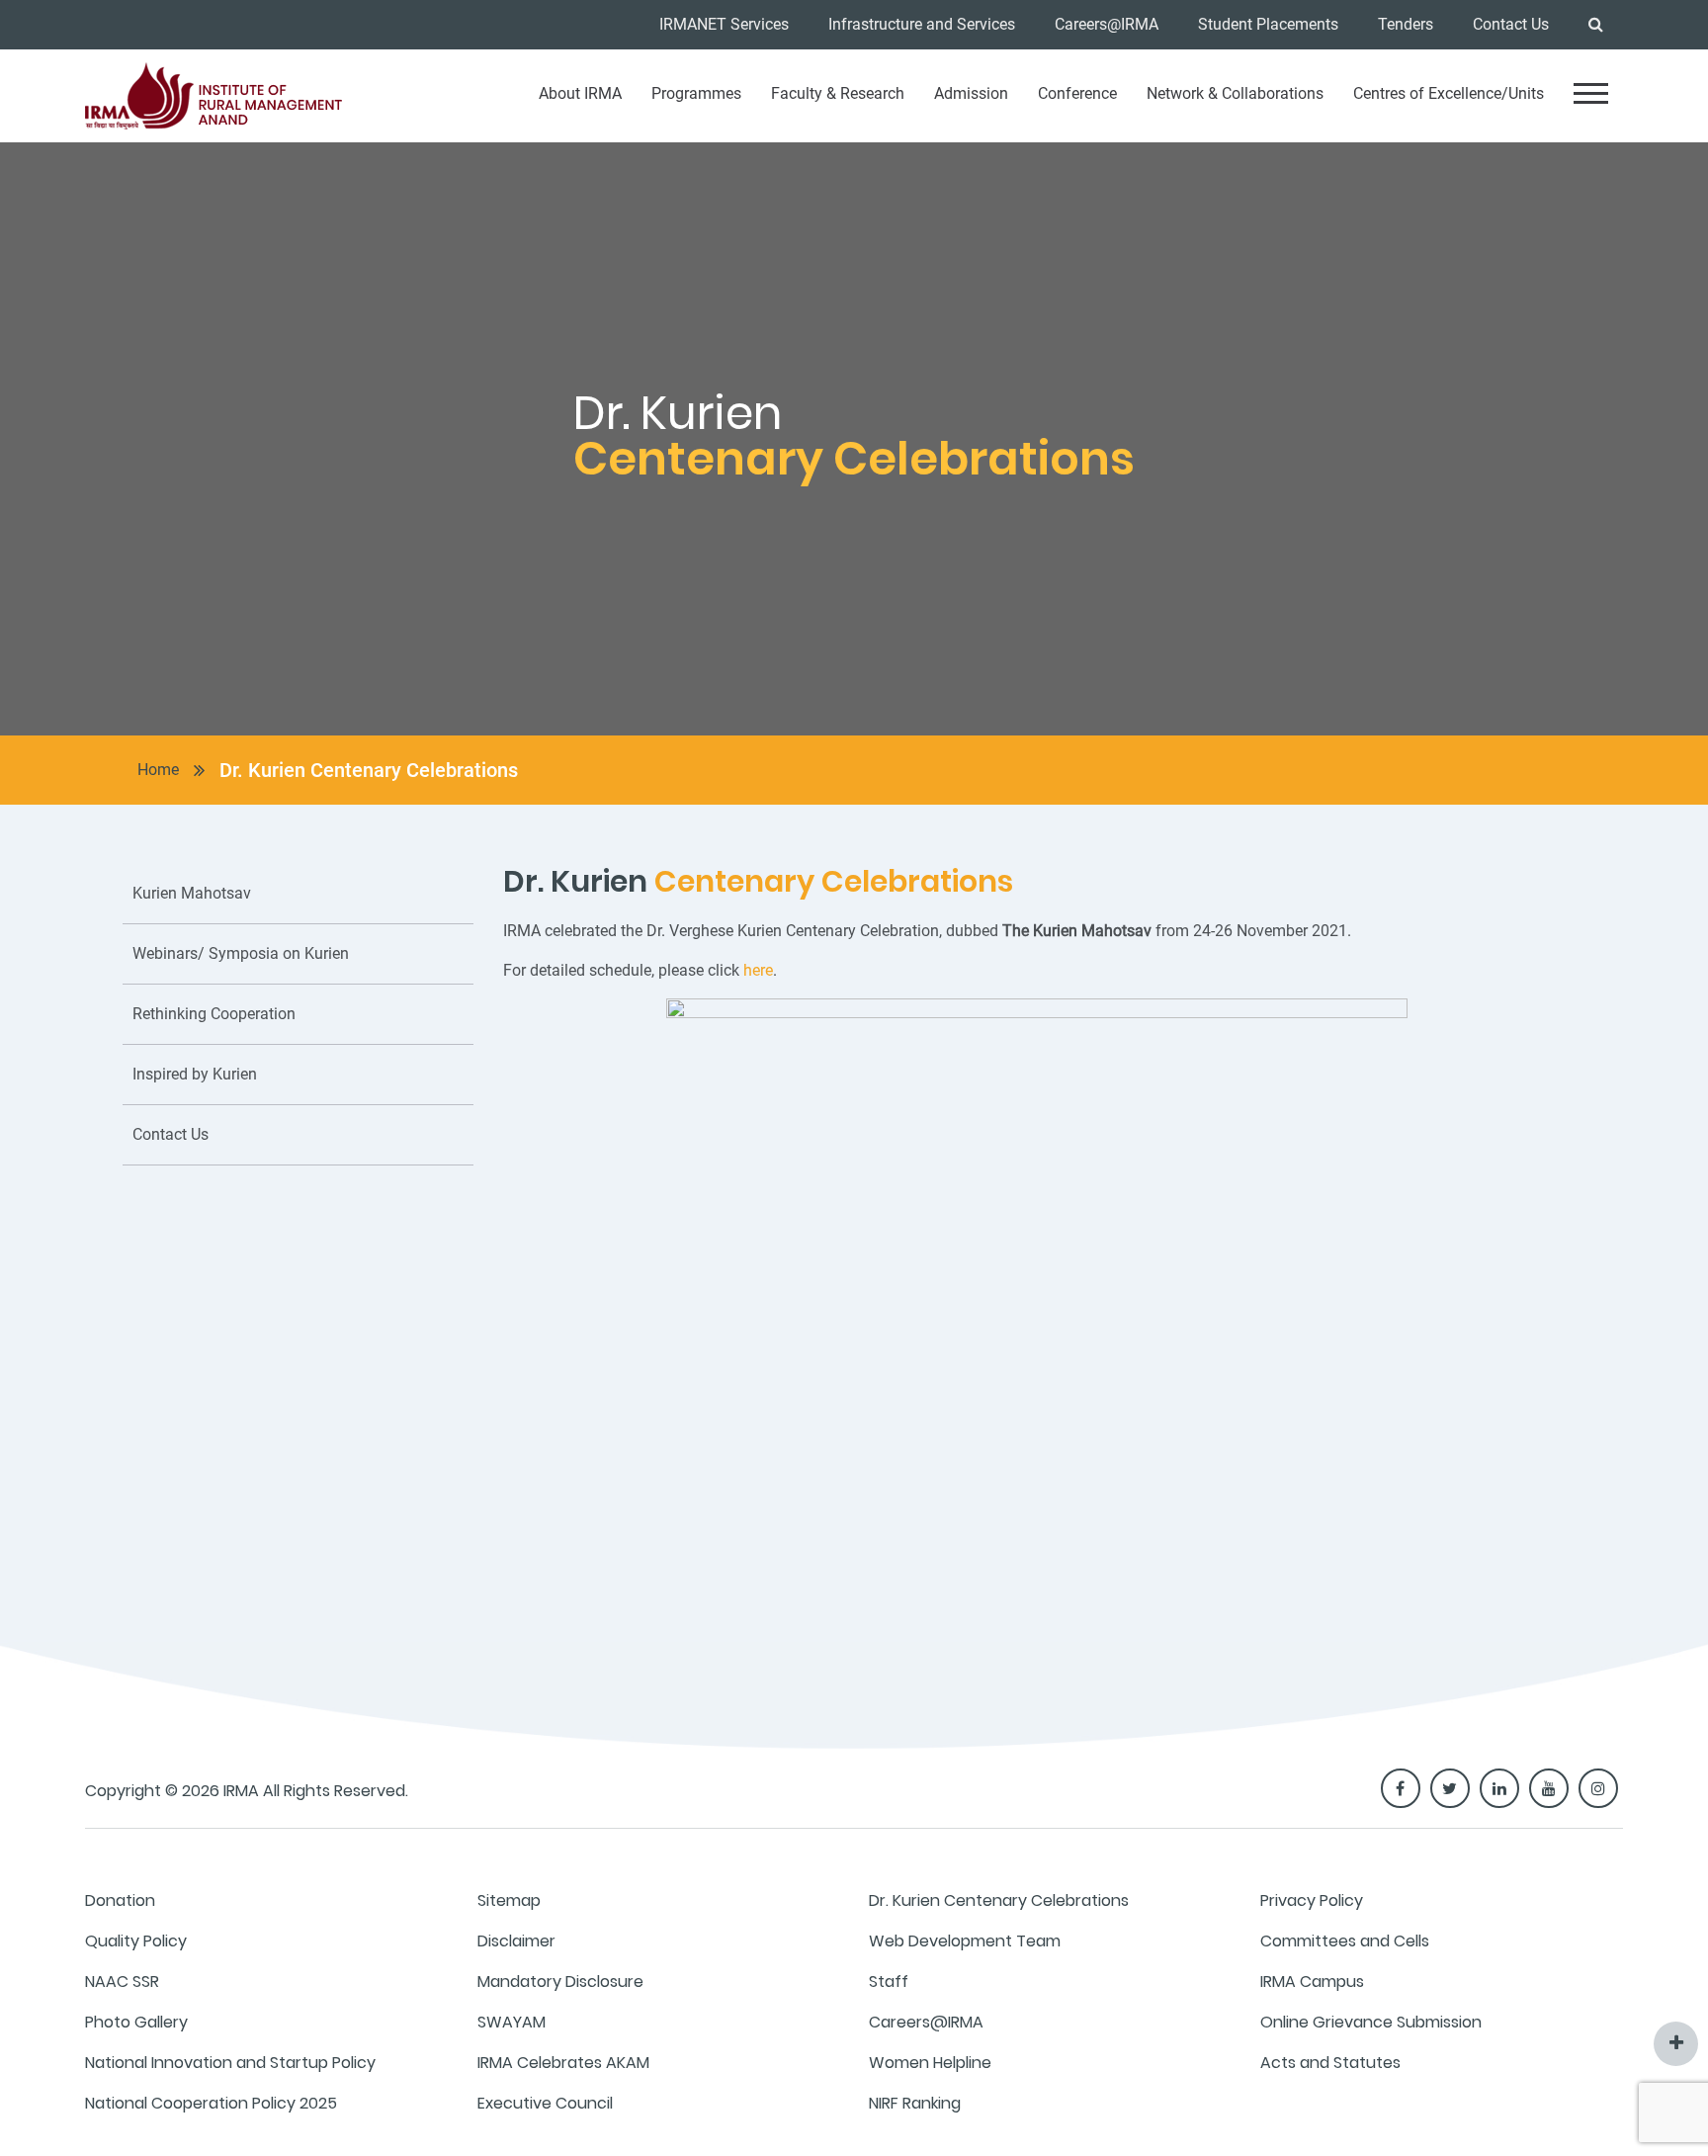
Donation (120, 1900)
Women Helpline (930, 2063)
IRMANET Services (724, 24)
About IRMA (580, 93)
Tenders (1406, 24)
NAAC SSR (122, 1982)
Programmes (696, 93)
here (758, 970)
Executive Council (545, 2103)
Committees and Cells (1345, 1941)
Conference (1077, 93)
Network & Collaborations (1235, 93)
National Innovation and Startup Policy (230, 2063)
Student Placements (1268, 24)
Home (158, 770)
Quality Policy (136, 1941)
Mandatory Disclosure (560, 1982)
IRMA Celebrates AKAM (563, 2063)
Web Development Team (965, 1941)
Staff (889, 1982)
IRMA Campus (1312, 1982)
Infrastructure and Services (922, 24)
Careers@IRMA (1107, 24)
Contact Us (1511, 24)
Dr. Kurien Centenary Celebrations (369, 770)
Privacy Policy (1312, 1900)
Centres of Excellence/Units (1449, 93)
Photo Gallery (136, 2022)
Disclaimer (516, 1941)
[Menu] (1591, 93)
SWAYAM (512, 2022)
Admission (971, 93)
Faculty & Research (838, 93)
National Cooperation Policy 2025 (211, 2103)
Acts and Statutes (1330, 2063)
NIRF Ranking (915, 2103)
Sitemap (509, 1900)
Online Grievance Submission (1371, 2022)
